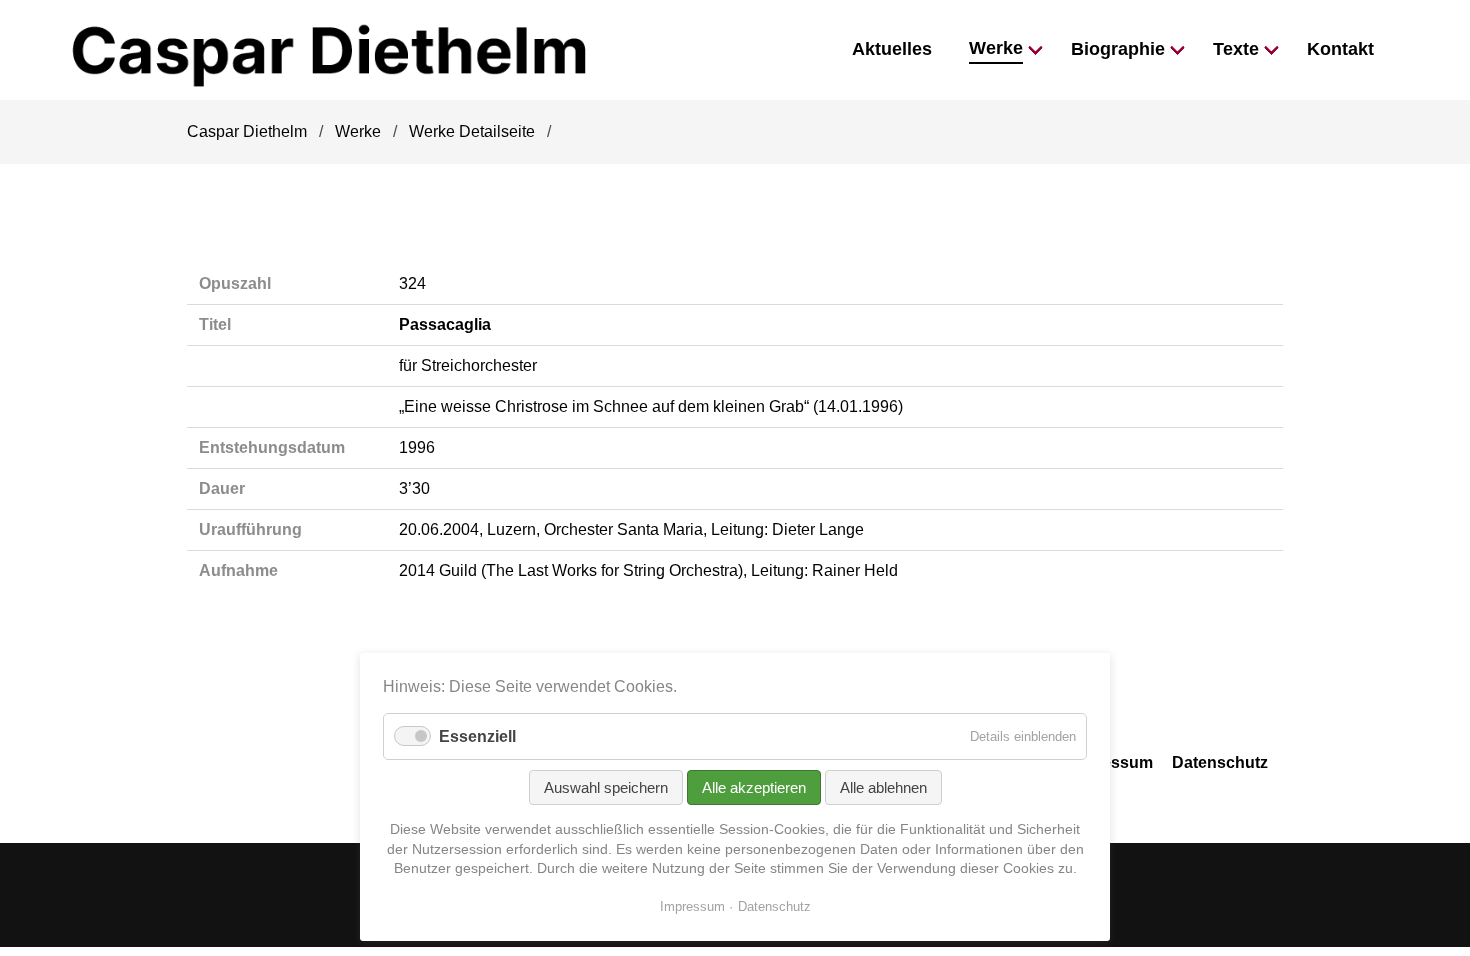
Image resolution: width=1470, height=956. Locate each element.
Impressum (1110, 762)
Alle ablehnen (883, 787)
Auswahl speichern (606, 787)
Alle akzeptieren (754, 787)
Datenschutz (1220, 762)
